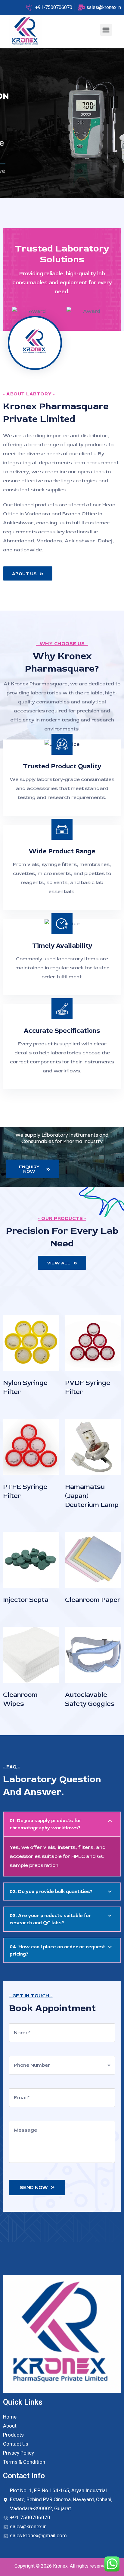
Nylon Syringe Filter (25, 1387)
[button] (106, 30)
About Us (24, 574)
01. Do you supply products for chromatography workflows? (46, 1824)
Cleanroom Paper (93, 1600)
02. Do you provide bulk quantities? (51, 1892)
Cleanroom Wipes (20, 1699)
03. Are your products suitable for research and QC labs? (50, 1919)
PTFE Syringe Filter (25, 1491)
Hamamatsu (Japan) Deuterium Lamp (92, 1496)
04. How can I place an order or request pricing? (57, 1950)
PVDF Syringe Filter (88, 1387)
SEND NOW (34, 2187)
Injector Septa (26, 1600)
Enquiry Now (29, 1169)
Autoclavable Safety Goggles (90, 1699)
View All (59, 1263)
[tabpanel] (62, 123)
